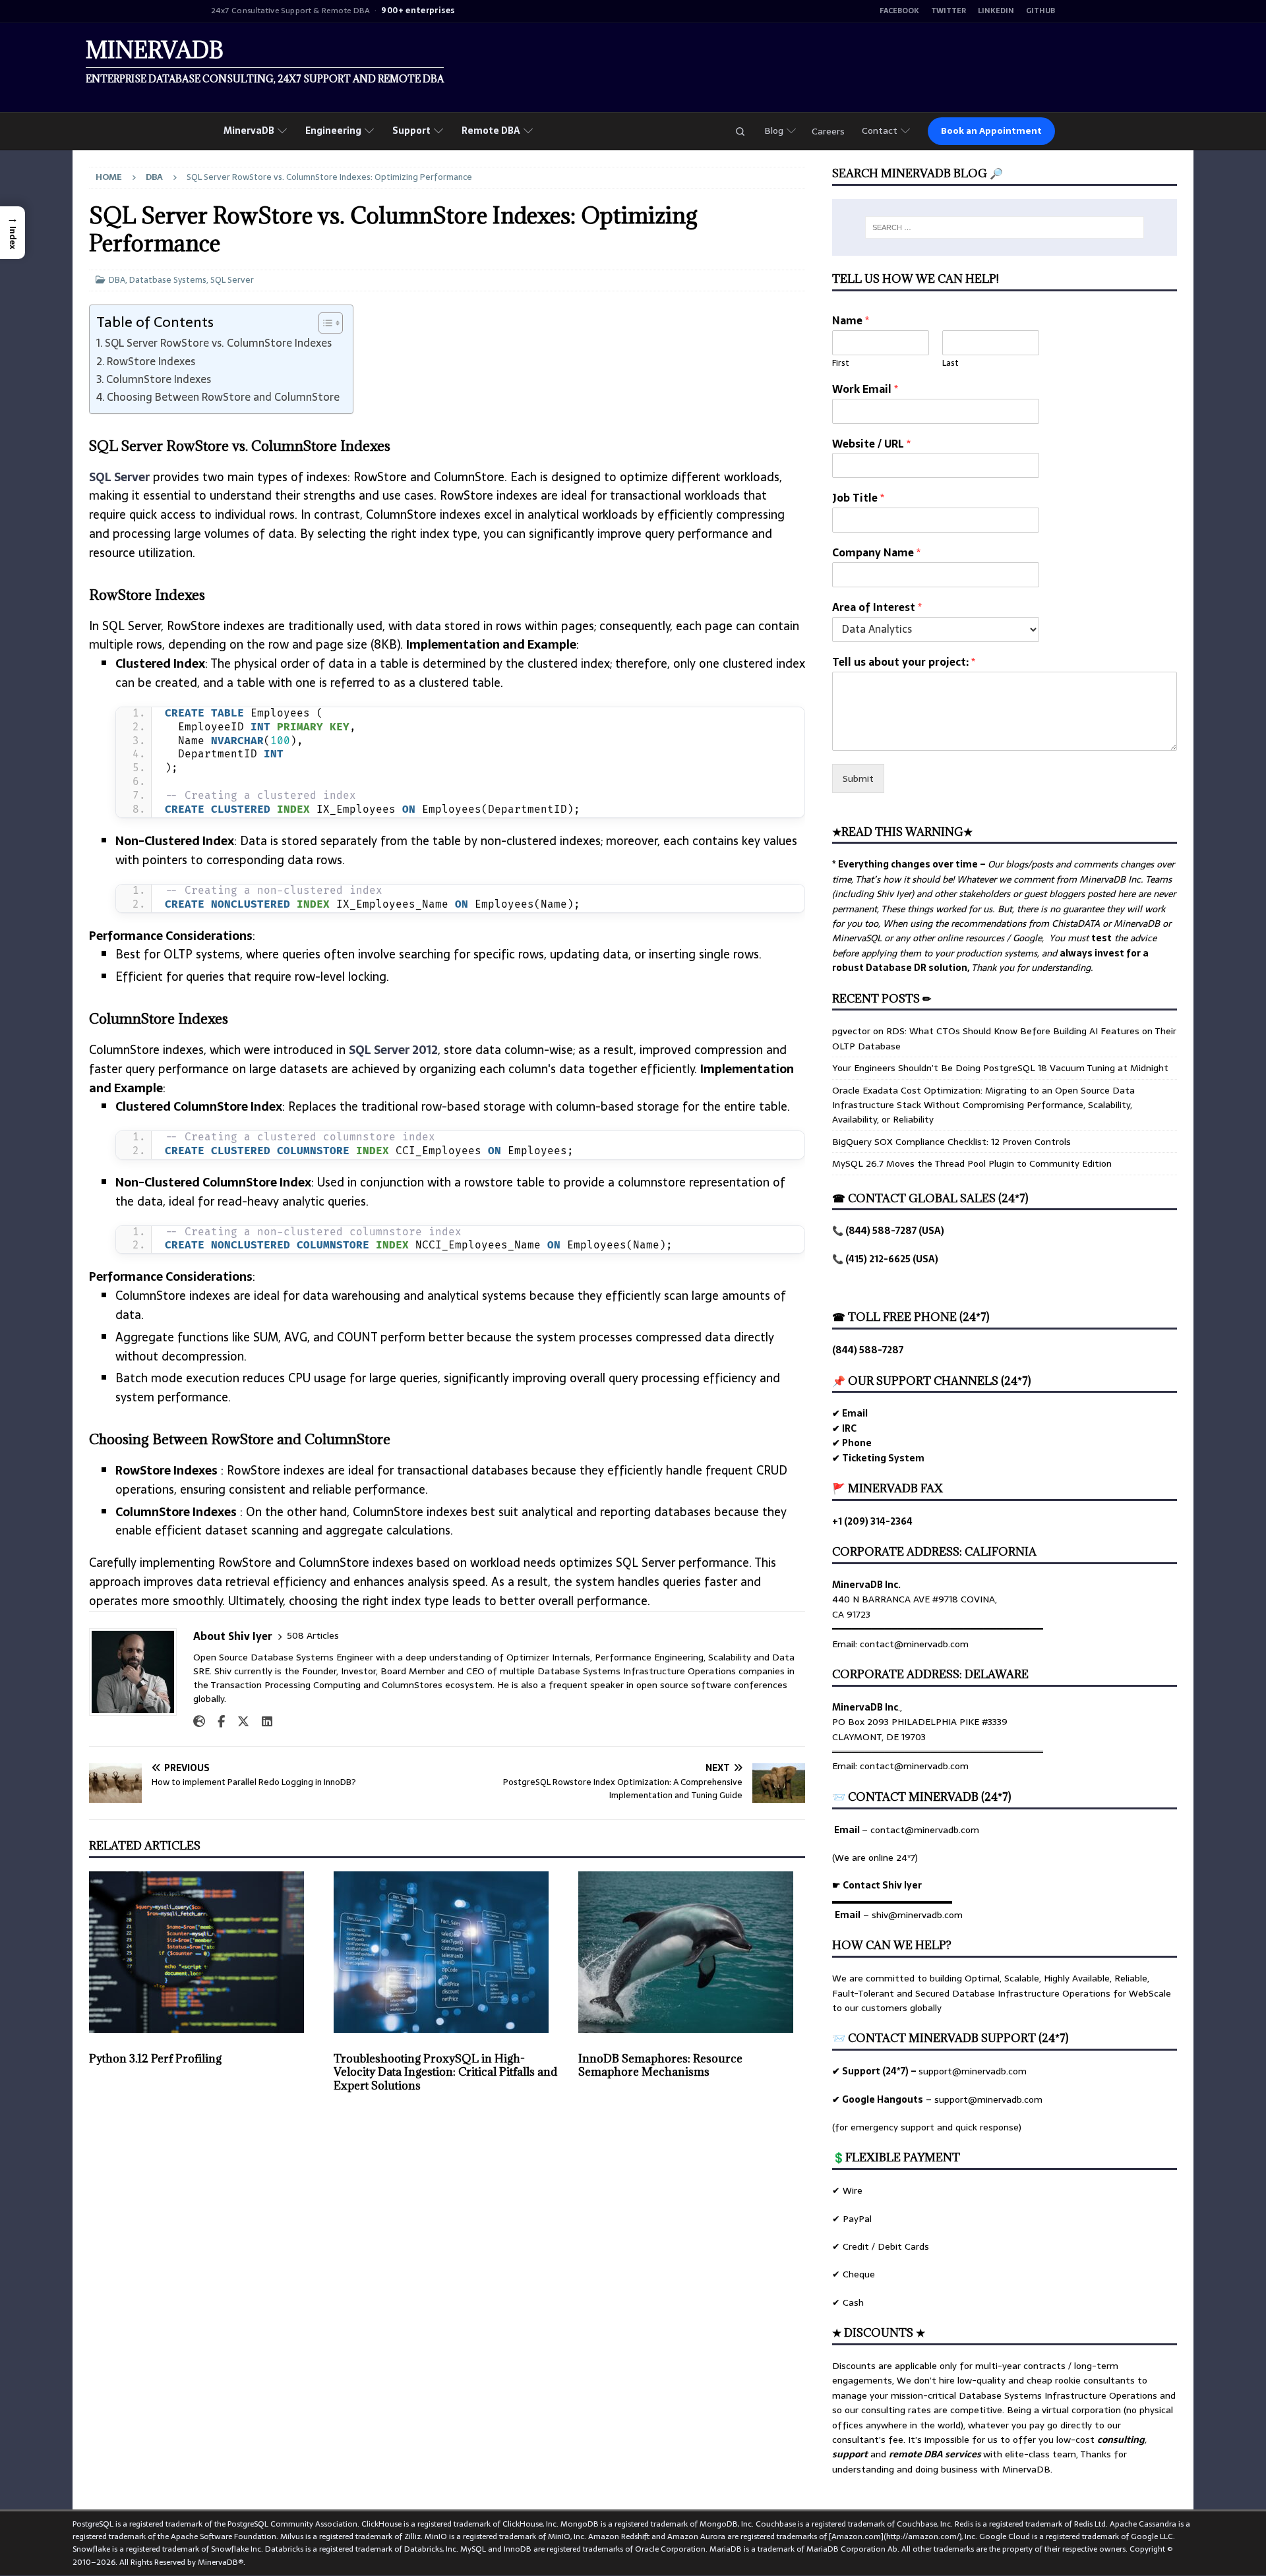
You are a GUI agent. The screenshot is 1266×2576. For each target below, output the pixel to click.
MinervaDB (249, 131)
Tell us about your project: (904, 662)
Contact (880, 131)
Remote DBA (491, 131)
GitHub (1040, 11)
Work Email (865, 389)
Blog (774, 131)
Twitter (949, 11)
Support (411, 131)
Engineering (333, 131)
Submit (858, 778)
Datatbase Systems (168, 280)
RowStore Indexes (151, 361)
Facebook (899, 11)
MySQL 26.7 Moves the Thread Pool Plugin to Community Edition (972, 1163)
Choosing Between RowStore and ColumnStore (223, 397)
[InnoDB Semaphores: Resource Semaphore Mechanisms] (692, 1952)
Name (851, 321)
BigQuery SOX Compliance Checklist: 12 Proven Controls (951, 1142)
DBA (117, 280)
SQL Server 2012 (393, 1050)
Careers (828, 131)
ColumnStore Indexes (159, 379)
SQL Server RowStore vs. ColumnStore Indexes (218, 343)
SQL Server (232, 280)
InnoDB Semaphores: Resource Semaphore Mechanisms (660, 2065)
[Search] (740, 131)
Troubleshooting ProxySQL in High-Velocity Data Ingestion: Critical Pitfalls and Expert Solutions (445, 2072)
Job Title (858, 498)
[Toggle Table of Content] (324, 323)
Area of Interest (877, 607)
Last (950, 364)
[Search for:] (1005, 227)
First (841, 364)
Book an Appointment (991, 131)
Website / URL (871, 444)
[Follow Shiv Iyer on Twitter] (238, 1722)
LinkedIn (996, 11)
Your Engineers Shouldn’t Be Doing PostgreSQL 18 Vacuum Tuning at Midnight (1000, 1068)
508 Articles (313, 1636)
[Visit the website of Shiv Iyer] (199, 1722)
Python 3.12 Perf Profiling (155, 2059)
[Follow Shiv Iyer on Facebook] (216, 1722)
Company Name (876, 553)
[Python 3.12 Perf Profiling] (202, 1952)
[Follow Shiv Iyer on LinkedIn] (262, 1722)
